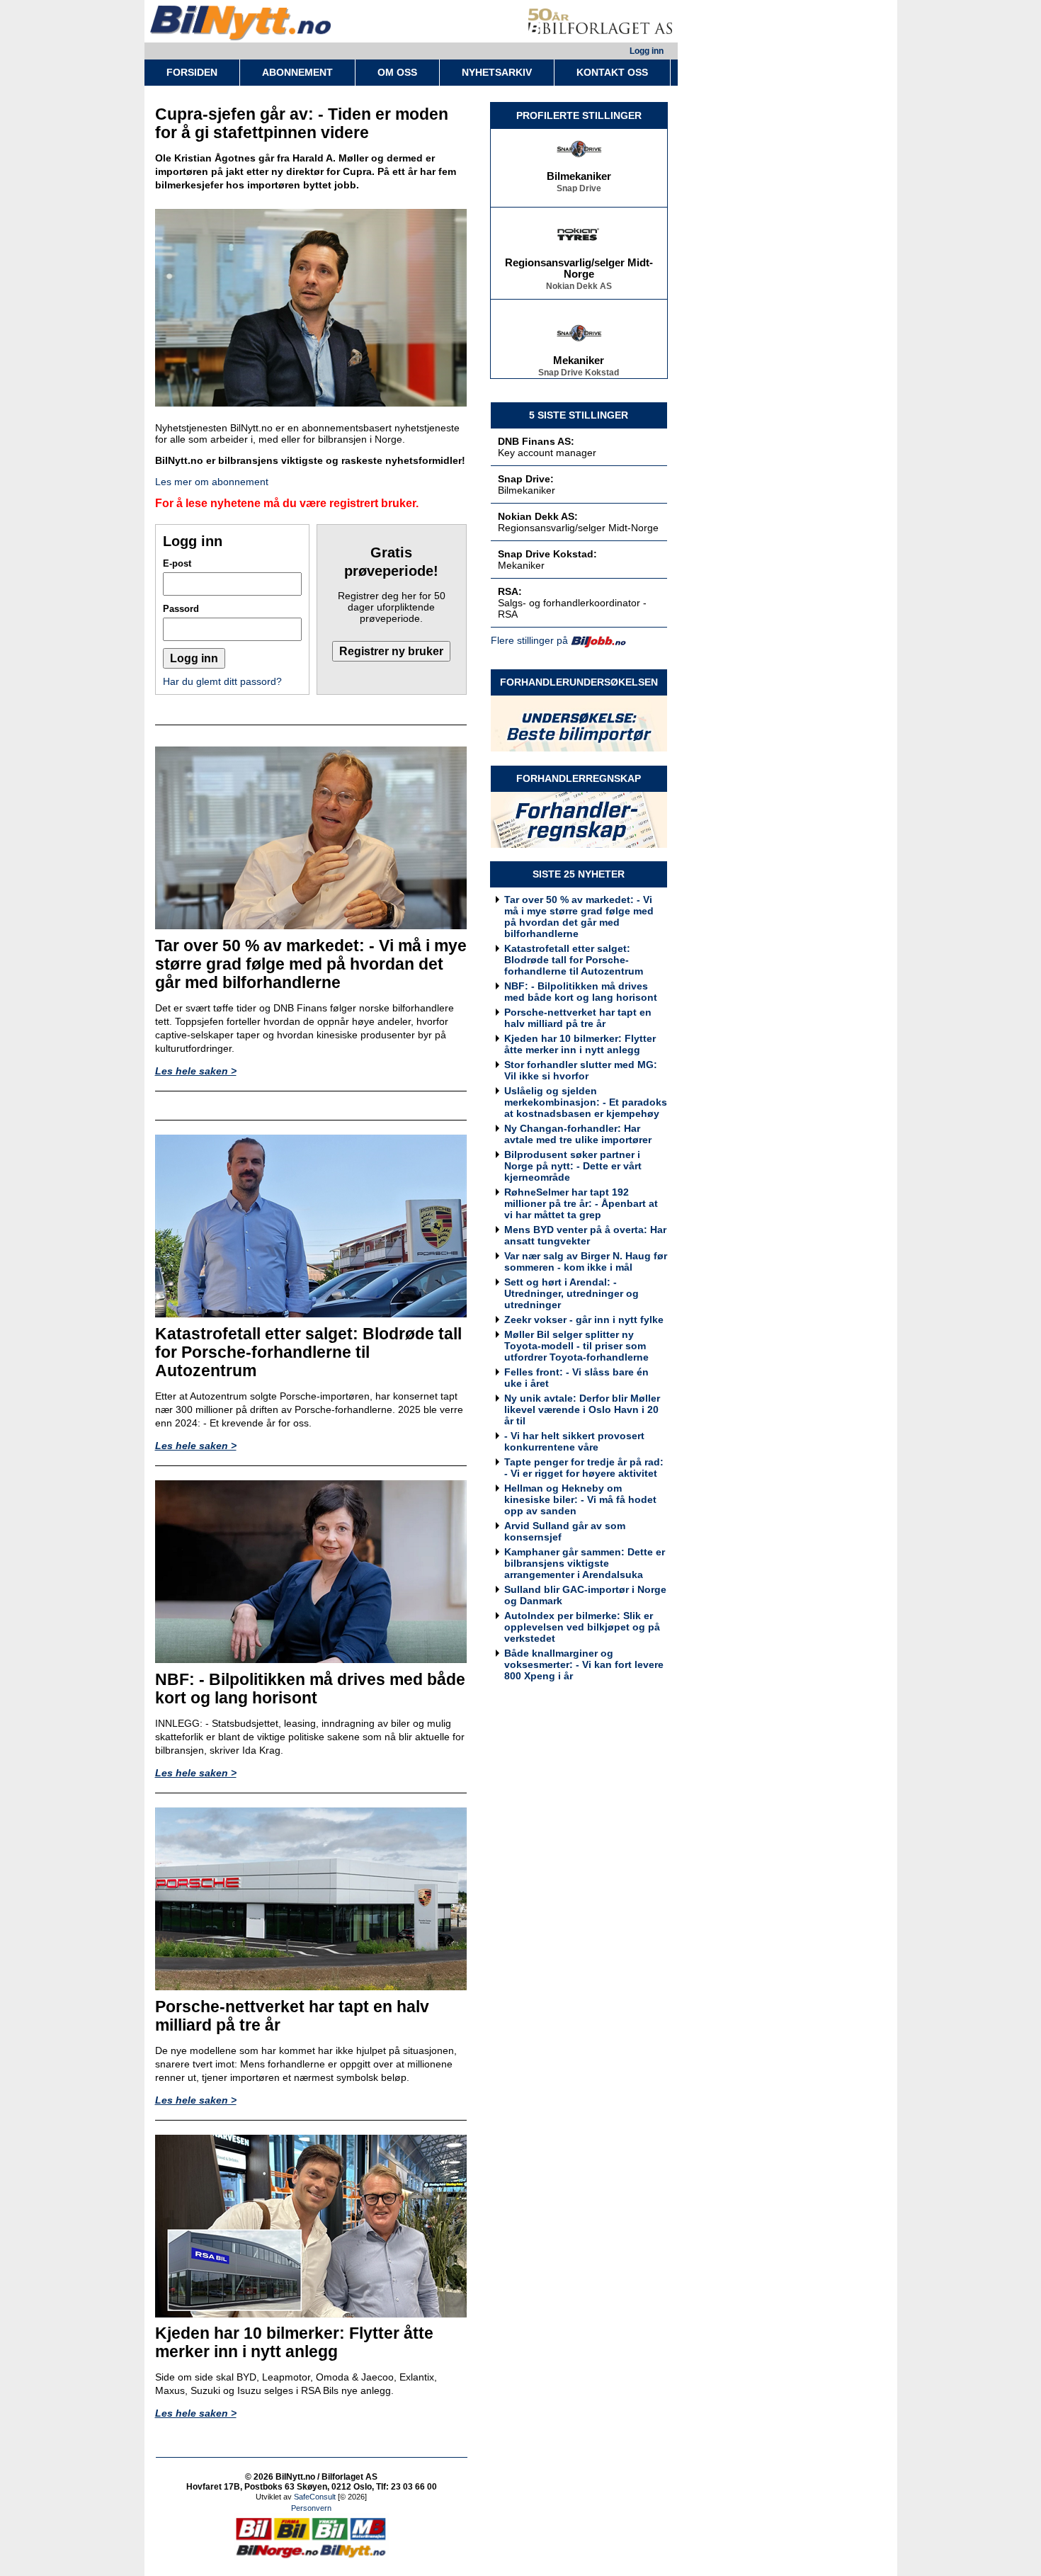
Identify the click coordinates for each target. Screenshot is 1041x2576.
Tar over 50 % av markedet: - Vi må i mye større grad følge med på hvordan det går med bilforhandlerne (579, 917)
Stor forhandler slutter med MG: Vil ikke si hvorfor (581, 1070)
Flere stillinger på (529, 640)
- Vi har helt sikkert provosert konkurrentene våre (574, 1441)
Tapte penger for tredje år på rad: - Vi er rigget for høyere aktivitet (584, 1468)
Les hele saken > (196, 1071)
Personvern (311, 2508)
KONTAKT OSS (612, 72)
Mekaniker (579, 345)
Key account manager (547, 453)
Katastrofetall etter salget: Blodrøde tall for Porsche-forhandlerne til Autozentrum (574, 960)
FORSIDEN (192, 72)
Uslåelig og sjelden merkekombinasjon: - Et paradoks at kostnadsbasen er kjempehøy (586, 1102)
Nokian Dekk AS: (538, 516)
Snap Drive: (526, 479)
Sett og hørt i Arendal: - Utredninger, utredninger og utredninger (571, 1293)
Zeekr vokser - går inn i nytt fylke (584, 1320)
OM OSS (397, 72)
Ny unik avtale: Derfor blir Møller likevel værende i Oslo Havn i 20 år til (582, 1409)
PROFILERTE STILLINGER (579, 115)
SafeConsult (315, 2497)
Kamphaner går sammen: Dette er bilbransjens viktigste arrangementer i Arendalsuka (585, 1563)
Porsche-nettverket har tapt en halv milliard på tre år (578, 1018)
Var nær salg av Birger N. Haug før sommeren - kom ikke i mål (586, 1261)
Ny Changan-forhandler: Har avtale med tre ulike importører (578, 1134)
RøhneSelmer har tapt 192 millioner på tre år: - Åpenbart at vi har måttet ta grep (581, 1203)
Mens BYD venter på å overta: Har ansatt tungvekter (585, 1235)
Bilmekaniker (579, 161)
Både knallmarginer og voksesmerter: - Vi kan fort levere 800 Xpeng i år (584, 1664)
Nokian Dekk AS (579, 271)
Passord (181, 609)
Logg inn (647, 51)
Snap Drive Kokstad (579, 357)
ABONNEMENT (297, 72)
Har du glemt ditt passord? (222, 681)
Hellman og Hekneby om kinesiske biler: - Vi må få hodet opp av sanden (580, 1499)
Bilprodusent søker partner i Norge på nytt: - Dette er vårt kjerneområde (573, 1166)
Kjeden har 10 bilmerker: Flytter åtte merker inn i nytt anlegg (580, 1044)
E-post (177, 563)
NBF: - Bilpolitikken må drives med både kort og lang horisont (581, 992)
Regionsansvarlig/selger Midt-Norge (579, 253)
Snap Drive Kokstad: (547, 554)
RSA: (510, 591)
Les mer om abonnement (212, 482)
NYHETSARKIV (497, 72)
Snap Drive (579, 173)
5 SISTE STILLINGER (579, 415)
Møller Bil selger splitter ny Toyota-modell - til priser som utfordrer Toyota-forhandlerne (576, 1346)
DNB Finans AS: (536, 441)
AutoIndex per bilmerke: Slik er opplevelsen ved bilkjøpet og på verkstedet (582, 1627)
